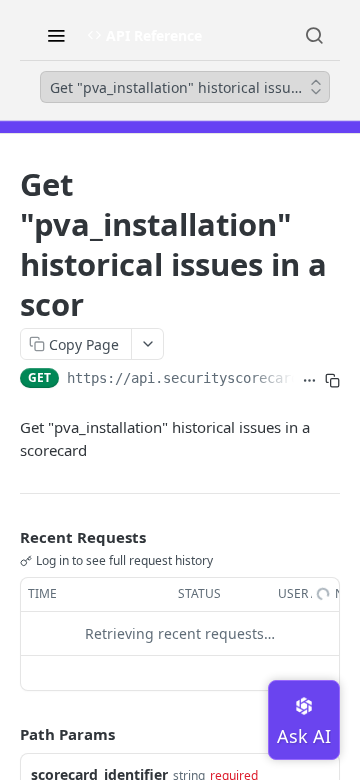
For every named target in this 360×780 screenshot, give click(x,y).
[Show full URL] (309, 380)
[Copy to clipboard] (332, 380)
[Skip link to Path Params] (6, 734)
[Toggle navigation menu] (56, 35)
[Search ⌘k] (314, 35)
